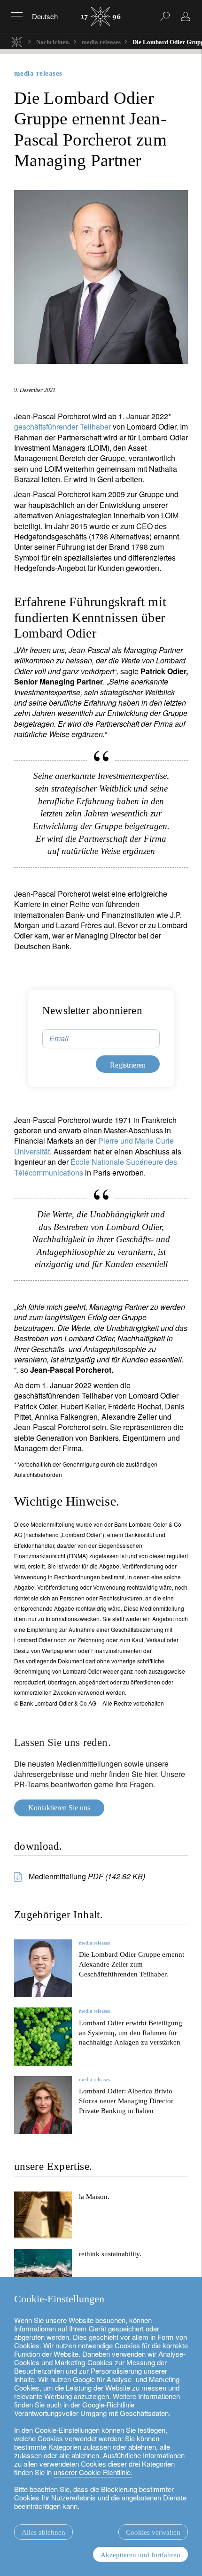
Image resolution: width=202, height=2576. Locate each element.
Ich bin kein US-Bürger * (66, 1334)
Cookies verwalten (153, 2532)
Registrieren (148, 1393)
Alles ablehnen (43, 2532)
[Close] (184, 1172)
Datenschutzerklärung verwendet (116, 1370)
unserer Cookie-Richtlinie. (93, 2472)
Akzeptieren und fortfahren (140, 2555)
